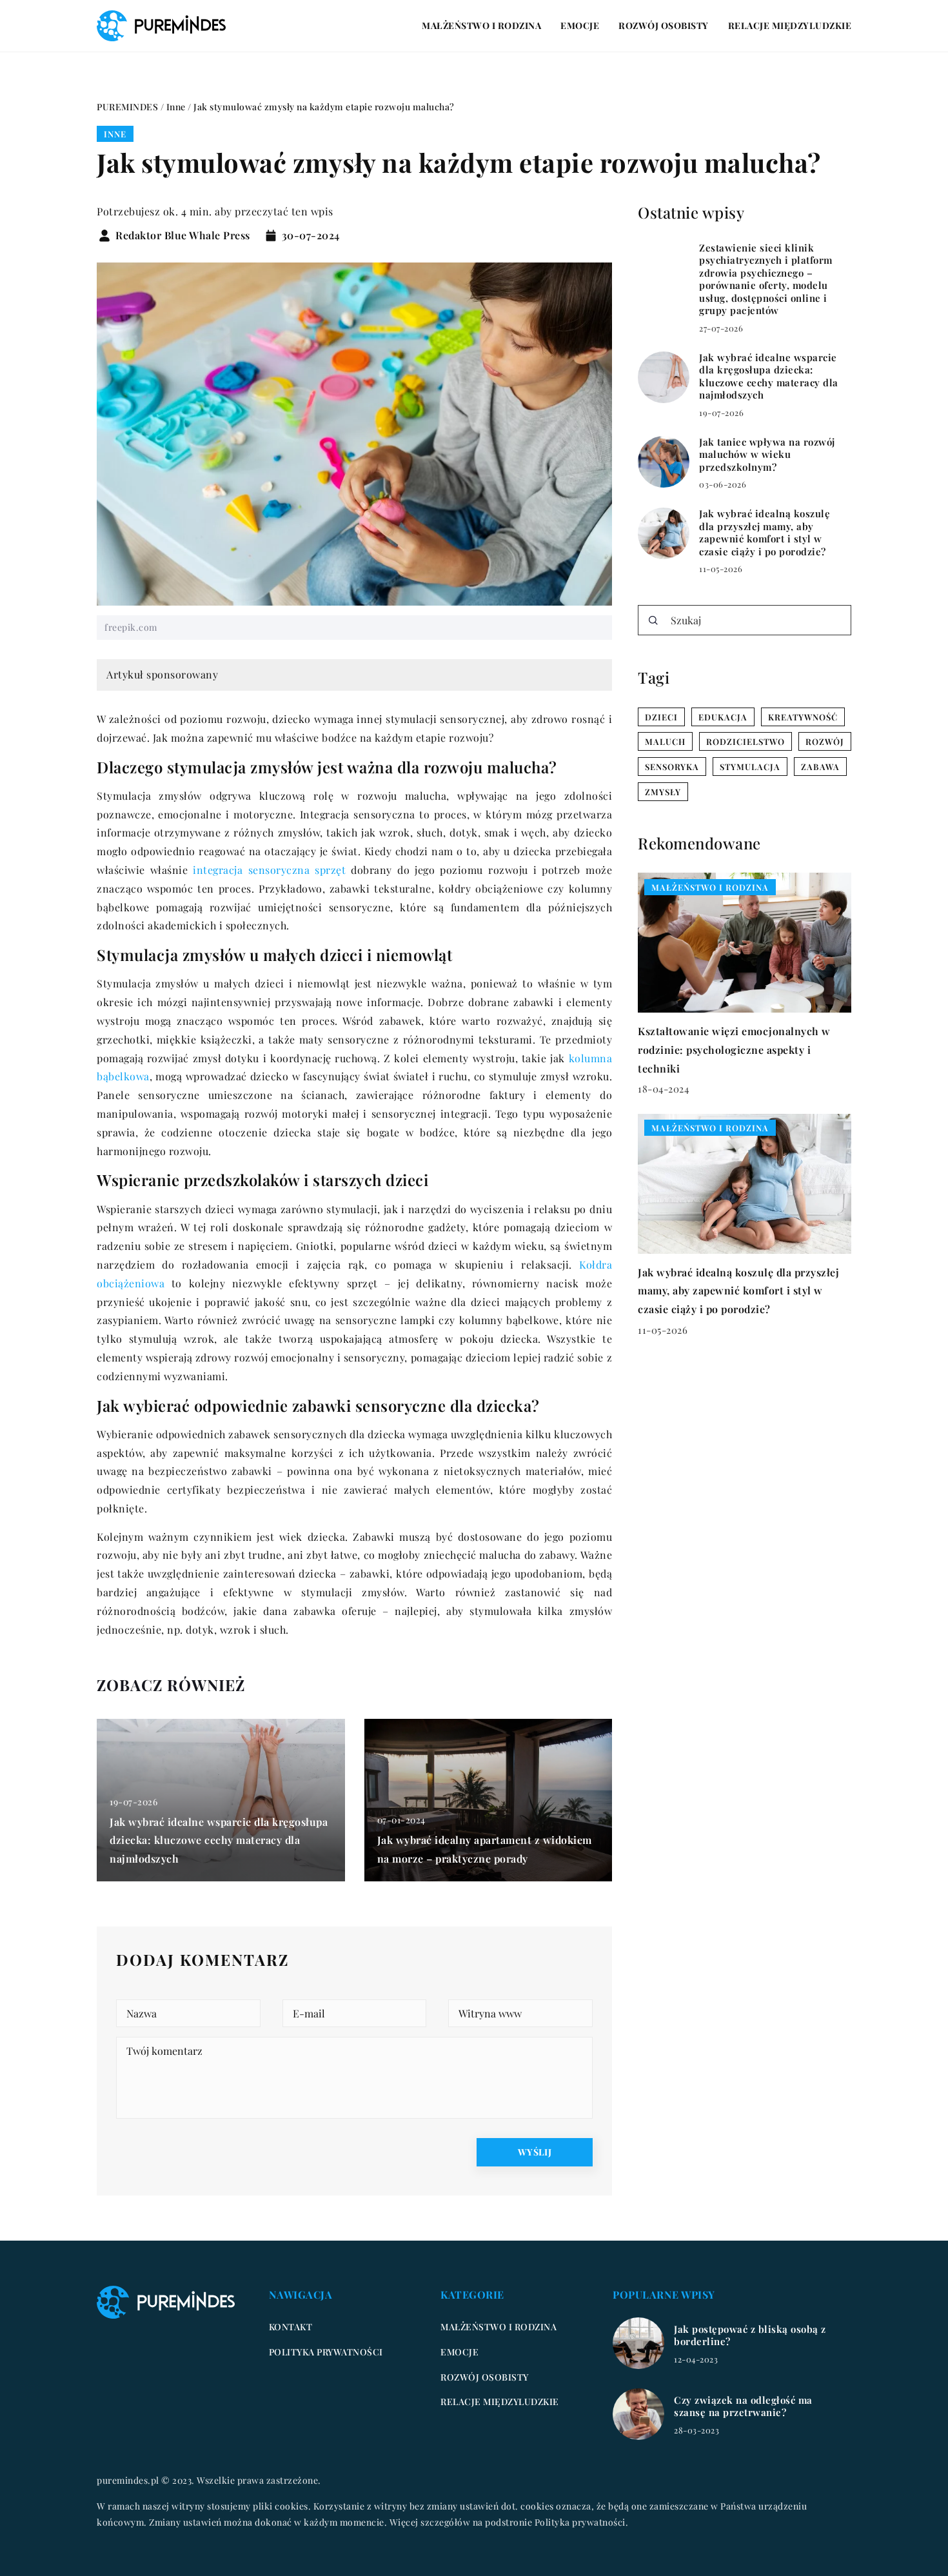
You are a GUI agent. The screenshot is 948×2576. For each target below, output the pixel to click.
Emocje (580, 25)
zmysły (663, 792)
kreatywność (803, 717)
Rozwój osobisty (664, 25)
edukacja (723, 717)
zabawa (820, 767)
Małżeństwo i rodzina (481, 25)
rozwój (825, 741)
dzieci (661, 717)
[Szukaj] (653, 620)
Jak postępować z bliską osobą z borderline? (750, 2336)
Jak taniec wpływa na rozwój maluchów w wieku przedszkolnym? (767, 455)
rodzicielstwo (746, 741)
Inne (115, 134)
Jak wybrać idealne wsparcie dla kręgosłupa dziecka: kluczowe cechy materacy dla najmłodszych (219, 1840)
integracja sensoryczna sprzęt (269, 870)
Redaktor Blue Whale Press (183, 235)
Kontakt (291, 2327)
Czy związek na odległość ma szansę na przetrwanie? (743, 2407)
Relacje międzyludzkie (790, 25)
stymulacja (750, 767)
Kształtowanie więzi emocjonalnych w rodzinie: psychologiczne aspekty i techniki (734, 1050)
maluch (665, 741)
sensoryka (672, 767)
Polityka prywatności (326, 2352)
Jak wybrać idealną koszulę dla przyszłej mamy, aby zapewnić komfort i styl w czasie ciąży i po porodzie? (765, 533)
